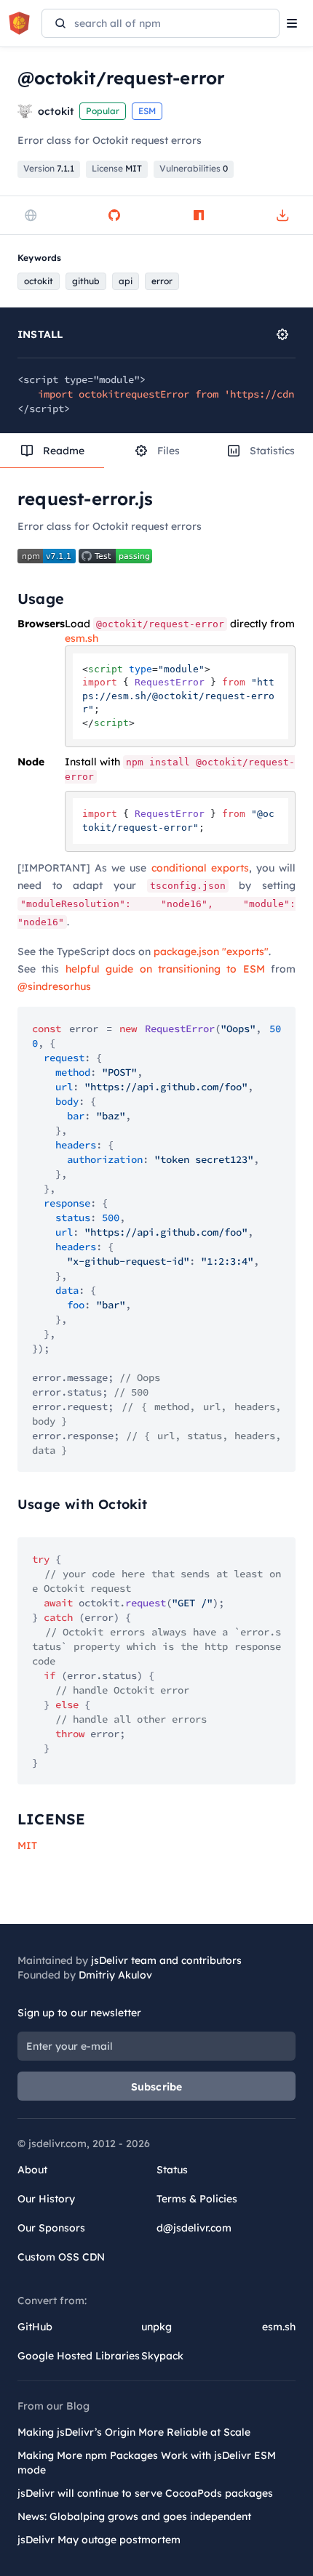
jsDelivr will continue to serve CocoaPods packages (145, 2493)
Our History (46, 2199)
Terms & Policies (197, 2199)
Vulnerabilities (194, 168)
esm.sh (82, 638)
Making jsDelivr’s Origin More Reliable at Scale (134, 2432)
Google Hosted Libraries (79, 2356)
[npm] (199, 215)
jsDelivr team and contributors (166, 1960)
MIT (27, 1846)
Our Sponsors (51, 2228)
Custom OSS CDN (61, 2257)
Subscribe (157, 2087)
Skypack (162, 2356)
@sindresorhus (54, 986)
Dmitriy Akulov (115, 1975)
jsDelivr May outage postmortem (99, 2540)
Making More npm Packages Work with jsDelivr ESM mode (147, 2463)
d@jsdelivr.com (194, 2228)
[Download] (282, 215)
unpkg (156, 2327)
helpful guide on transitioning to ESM (165, 969)
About (32, 2170)
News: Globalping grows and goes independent (134, 2516)
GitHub (35, 2327)
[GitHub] (114, 215)
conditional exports (200, 868)
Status (172, 2170)
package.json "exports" (211, 951)
